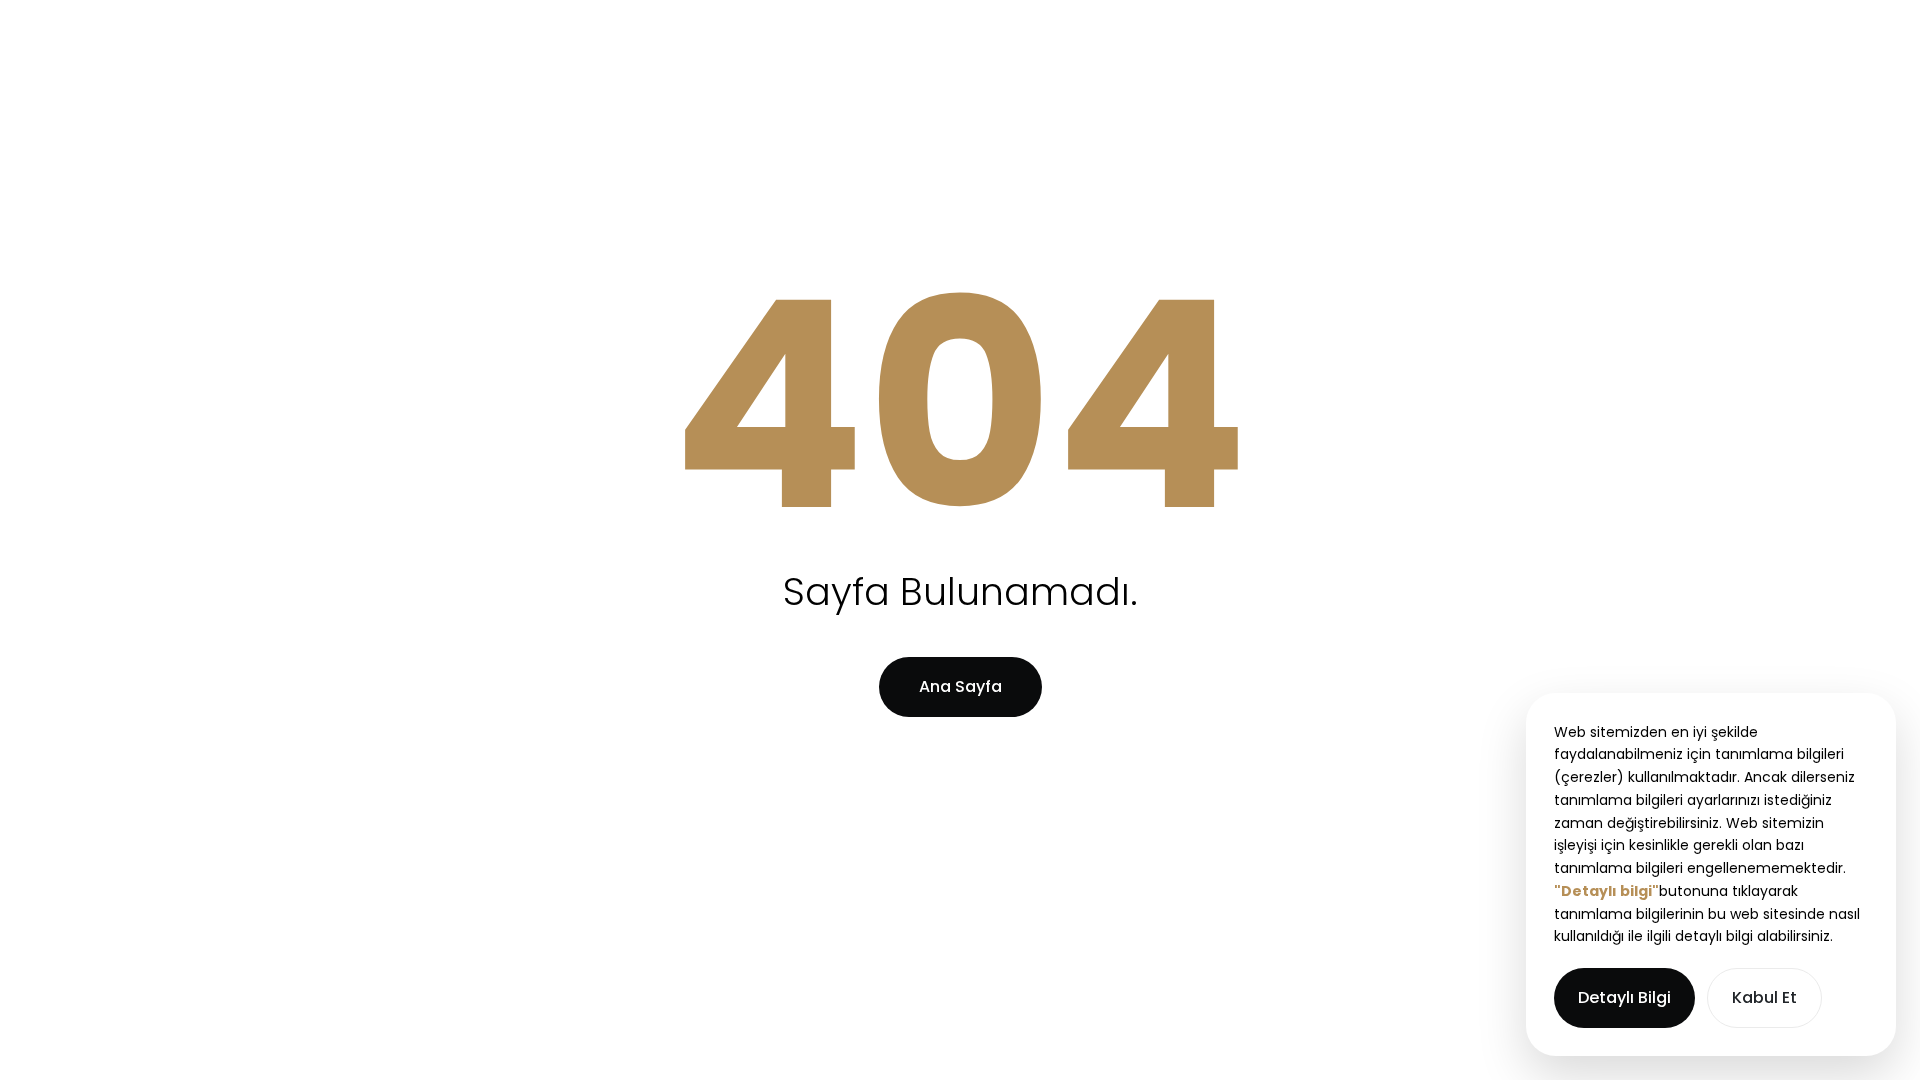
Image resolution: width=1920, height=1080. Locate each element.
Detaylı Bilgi (1624, 997)
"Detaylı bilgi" (1606, 891)
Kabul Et (1764, 997)
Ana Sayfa (960, 686)
